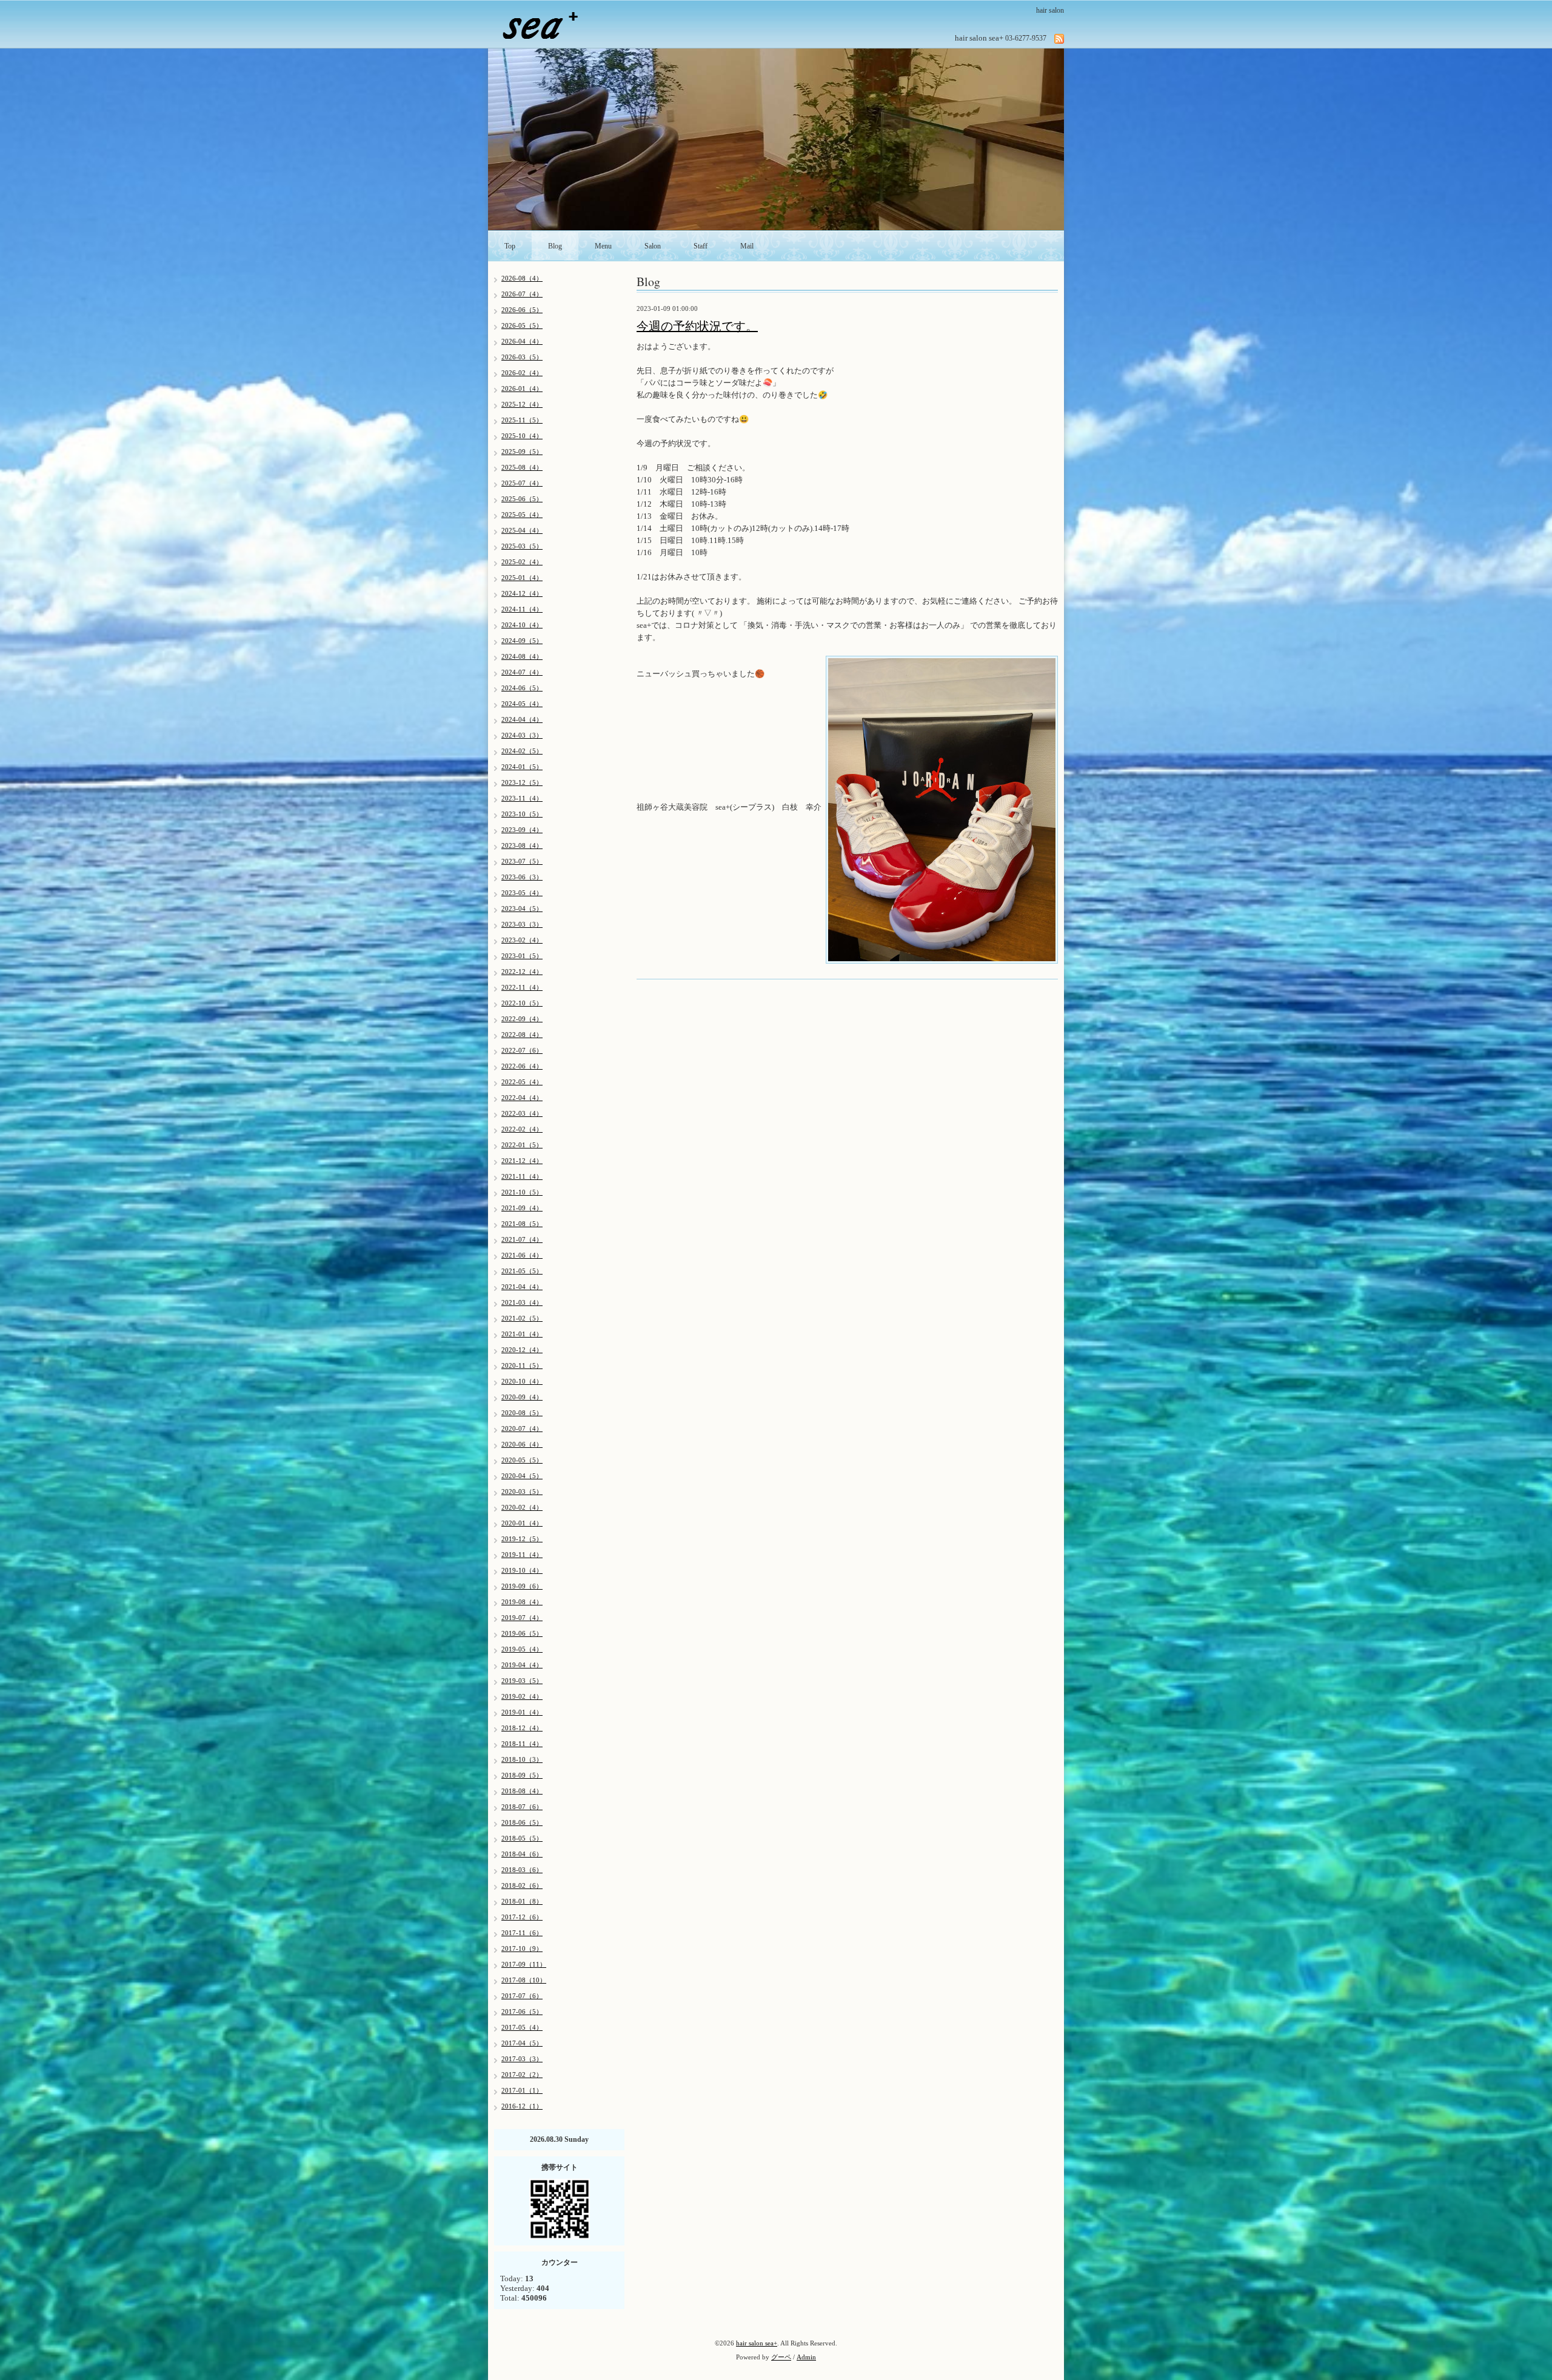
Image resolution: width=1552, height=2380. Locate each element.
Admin (806, 2357)
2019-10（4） (522, 1570)
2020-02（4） (522, 1507)
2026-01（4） (522, 388)
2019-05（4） (522, 1649)
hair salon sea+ (757, 2343)
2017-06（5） (522, 2012)
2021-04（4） (522, 1287)
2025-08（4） (522, 467)
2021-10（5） (522, 1192)
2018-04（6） (522, 1854)
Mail (747, 246)
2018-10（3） (522, 1759)
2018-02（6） (522, 1885)
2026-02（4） (522, 373)
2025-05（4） (522, 515)
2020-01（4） (522, 1523)
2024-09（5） (522, 641)
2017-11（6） (522, 1933)
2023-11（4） (522, 798)
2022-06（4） (522, 1066)
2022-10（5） (522, 1003)
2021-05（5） (522, 1271)
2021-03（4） (522, 1302)
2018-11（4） (522, 1744)
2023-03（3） (522, 924)
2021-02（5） (522, 1318)
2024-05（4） (522, 704)
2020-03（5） (522, 1492)
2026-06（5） (522, 310)
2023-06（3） (522, 877)
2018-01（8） (522, 1901)
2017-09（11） (524, 1964)
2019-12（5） (522, 1539)
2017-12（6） (522, 1917)
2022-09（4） (522, 1019)
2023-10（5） (522, 814)
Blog (555, 246)
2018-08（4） (522, 1791)
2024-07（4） (522, 672)
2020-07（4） (522, 1428)
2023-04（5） (522, 908)
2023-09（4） (522, 830)
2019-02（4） (522, 1696)
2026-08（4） (522, 278)
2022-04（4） (522, 1098)
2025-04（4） (522, 530)
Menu (603, 246)
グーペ (781, 2357)
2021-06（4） (522, 1255)
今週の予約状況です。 (697, 326)
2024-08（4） (522, 656)
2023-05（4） (522, 893)
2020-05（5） (522, 1460)
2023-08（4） (522, 845)
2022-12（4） (522, 972)
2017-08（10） (524, 1980)
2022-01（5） (522, 1145)
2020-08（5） (522, 1413)
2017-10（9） (522, 1948)
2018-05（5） (522, 1838)
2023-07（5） (522, 861)
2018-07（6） (522, 1807)
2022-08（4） (522, 1035)
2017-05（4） (522, 2027)
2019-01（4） (522, 1712)
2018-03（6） (522, 1870)
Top (510, 246)
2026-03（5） (522, 357)
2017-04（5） (522, 2043)
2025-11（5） (522, 420)
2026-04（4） (522, 341)
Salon (653, 246)
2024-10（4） (522, 625)
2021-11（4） (522, 1176)
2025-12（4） (522, 404)
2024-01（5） (522, 767)
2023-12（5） (522, 782)
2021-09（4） (522, 1208)
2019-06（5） (522, 1633)
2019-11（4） (522, 1555)
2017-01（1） (522, 2090)
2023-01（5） (522, 956)
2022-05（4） (522, 1082)
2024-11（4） (522, 609)
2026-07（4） (522, 294)
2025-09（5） (522, 452)
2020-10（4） (522, 1381)
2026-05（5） (522, 325)
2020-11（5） (522, 1365)
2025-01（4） (522, 578)
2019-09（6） (522, 1586)
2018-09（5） (522, 1775)
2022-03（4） (522, 1113)
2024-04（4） (522, 719)
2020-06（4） (522, 1444)
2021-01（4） (522, 1334)
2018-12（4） (522, 1728)
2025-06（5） (522, 499)
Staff (701, 246)
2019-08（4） (522, 1602)
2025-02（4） (522, 562)
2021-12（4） (522, 1161)
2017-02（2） (522, 2075)
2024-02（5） (522, 751)
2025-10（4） (522, 436)
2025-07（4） (522, 483)
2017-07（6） (522, 1996)
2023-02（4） (522, 940)
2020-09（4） (522, 1397)
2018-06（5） (522, 1822)
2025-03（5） (522, 546)
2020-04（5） (522, 1476)
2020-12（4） (522, 1350)
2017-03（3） (522, 2059)
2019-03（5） (522, 1681)
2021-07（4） (522, 1239)
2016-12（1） (522, 2106)
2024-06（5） (522, 688)
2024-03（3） (522, 735)
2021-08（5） (522, 1224)
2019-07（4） (522, 1618)
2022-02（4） (522, 1129)
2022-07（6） (522, 1050)
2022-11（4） (522, 987)
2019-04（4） (522, 1665)
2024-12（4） (522, 593)
